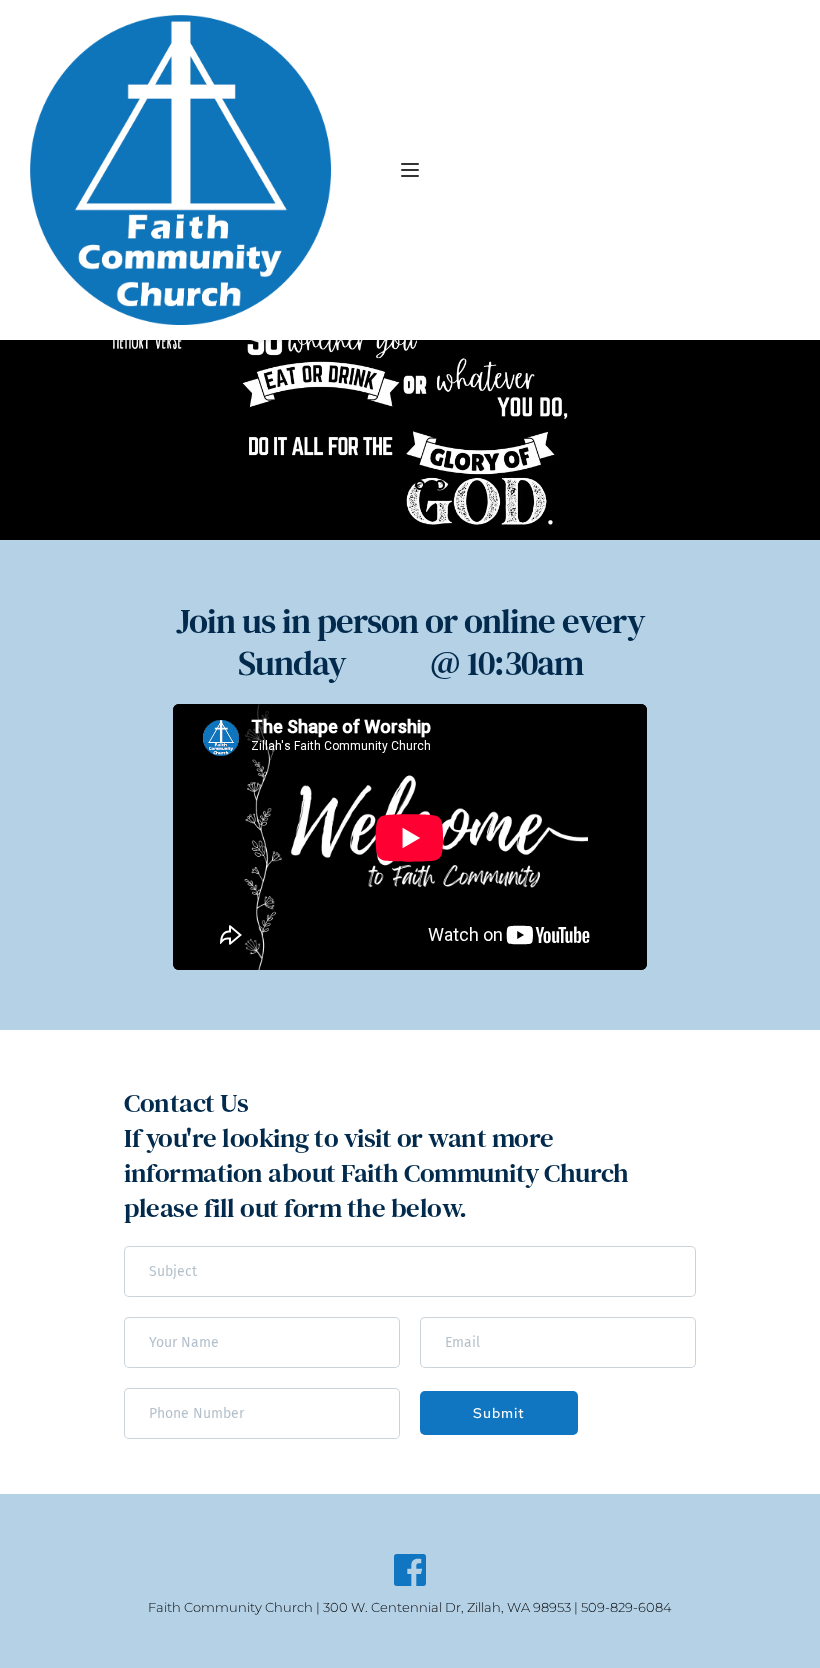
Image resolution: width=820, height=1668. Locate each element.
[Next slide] (769, 440)
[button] (410, 170)
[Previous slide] (51, 440)
